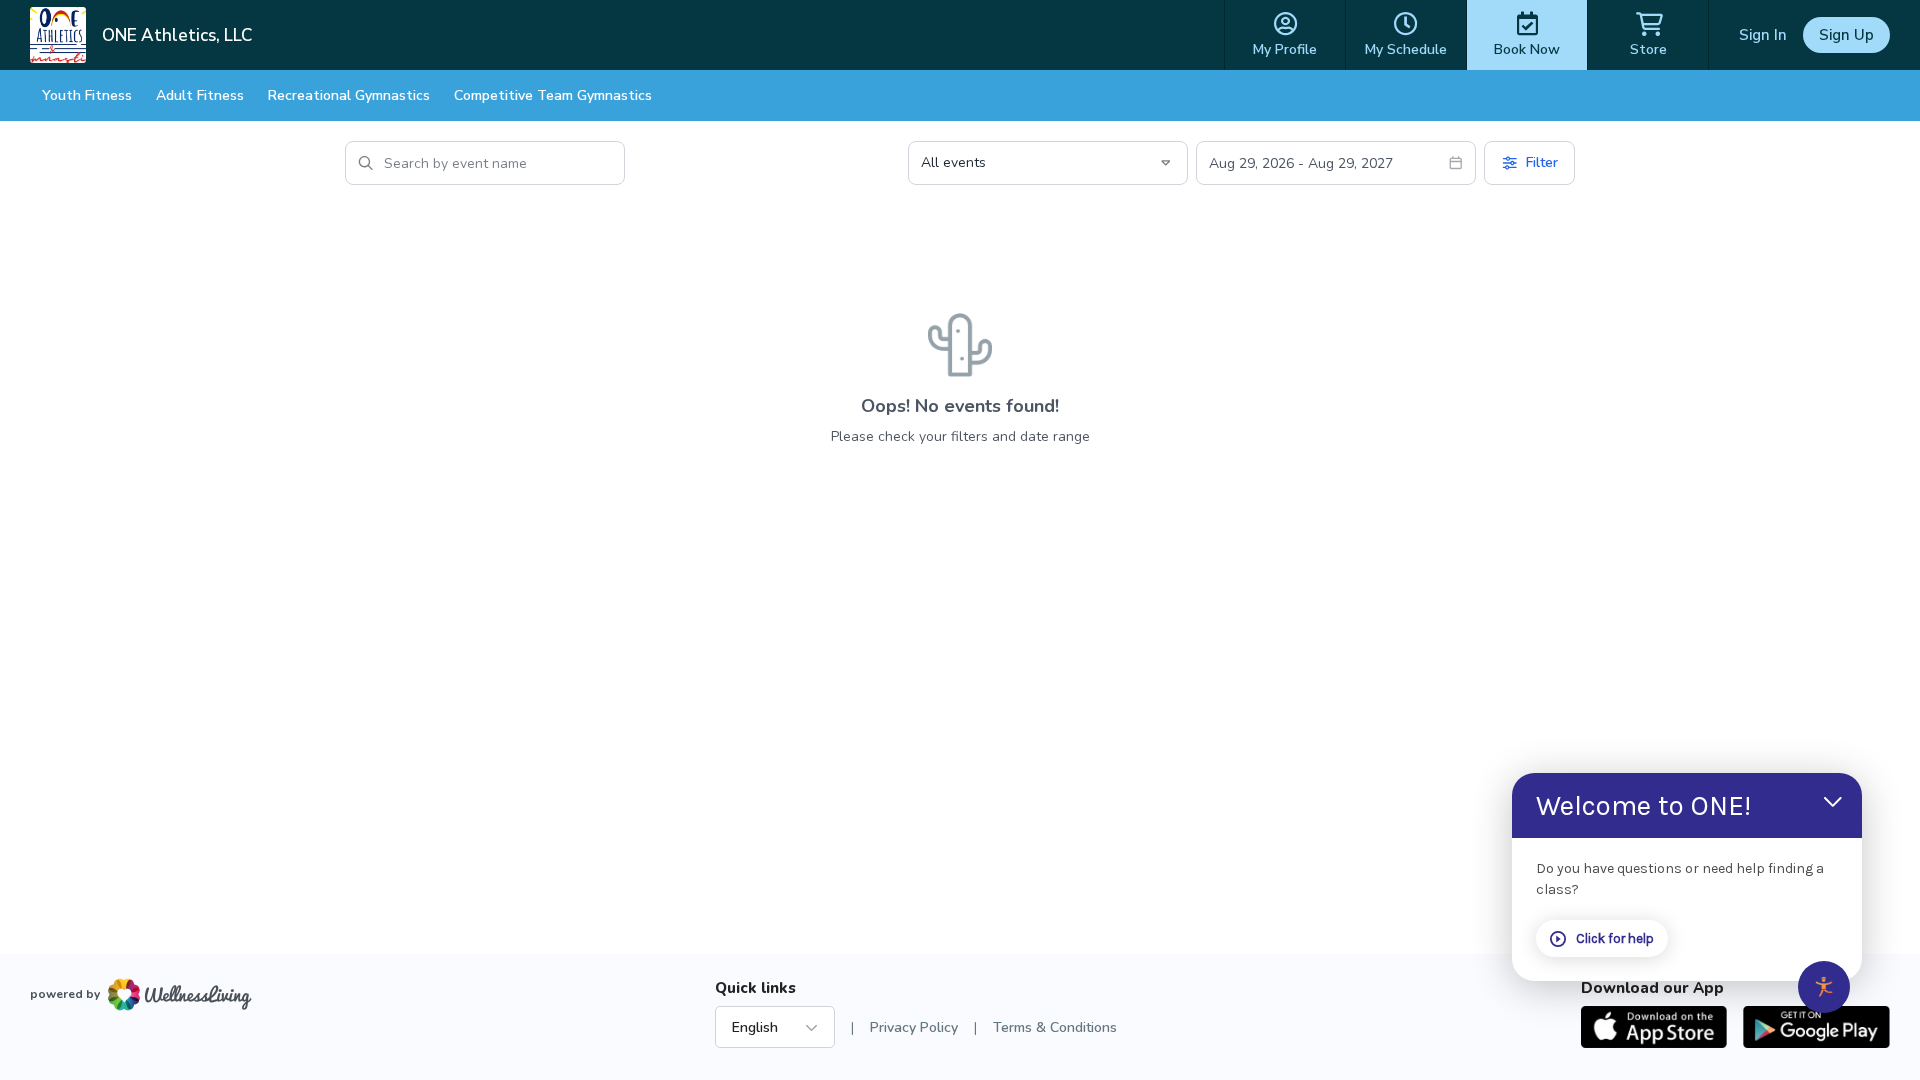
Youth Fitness (87, 95)
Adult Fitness (200, 95)
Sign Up (1846, 35)
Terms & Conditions (1055, 1027)
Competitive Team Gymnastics (553, 95)
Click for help (1615, 938)
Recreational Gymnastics (349, 95)
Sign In (1763, 35)
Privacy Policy (914, 1027)
